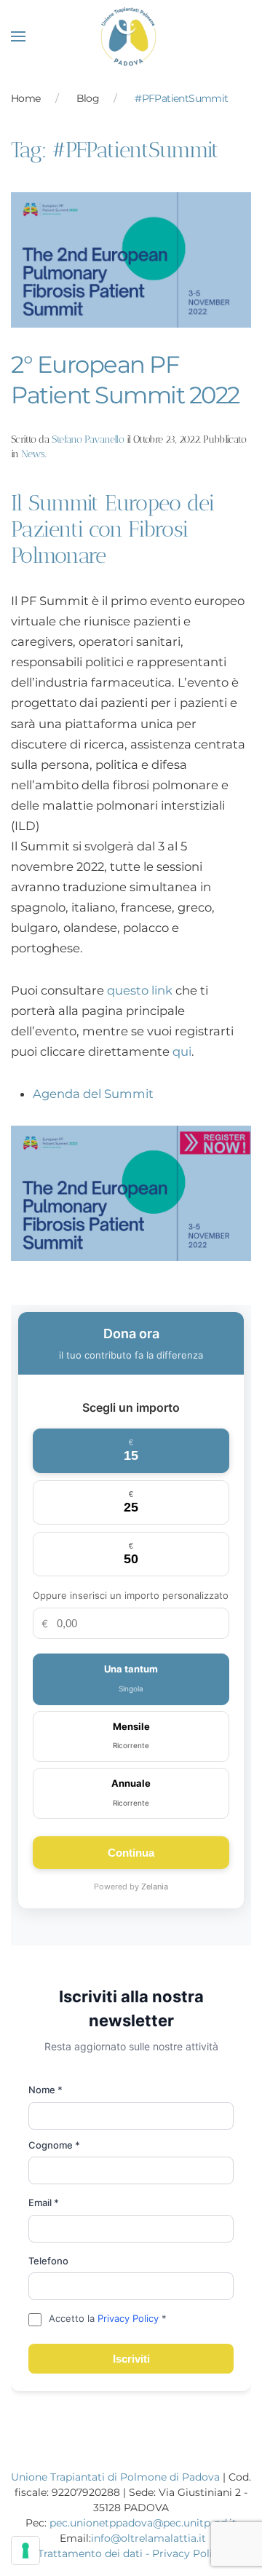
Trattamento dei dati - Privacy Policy (131, 2553)
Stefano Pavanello (88, 439)
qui (182, 1051)
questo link (140, 990)
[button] (18, 36)
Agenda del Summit (93, 1094)
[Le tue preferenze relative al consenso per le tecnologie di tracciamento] (25, 2551)
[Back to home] (131, 36)
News (33, 454)
